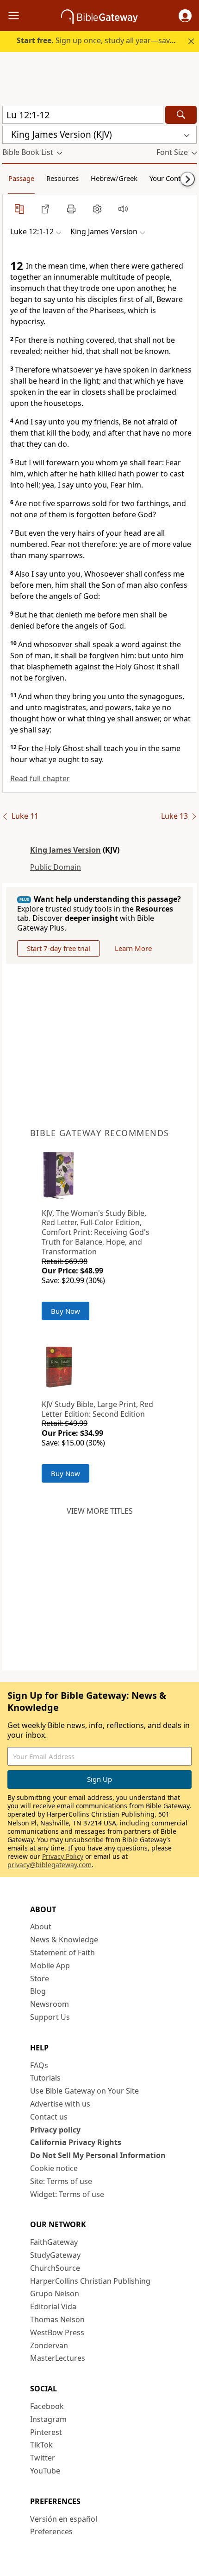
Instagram (48, 2419)
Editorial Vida (53, 2306)
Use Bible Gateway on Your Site (84, 2091)
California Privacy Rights (76, 2142)
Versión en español (64, 2519)
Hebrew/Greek (114, 178)
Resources (62, 178)
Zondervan (49, 2345)
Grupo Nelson (55, 2293)
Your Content (170, 178)
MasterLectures (58, 2358)
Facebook (47, 2406)
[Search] (181, 115)
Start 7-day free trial (59, 948)
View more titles (100, 1511)
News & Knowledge (64, 1940)
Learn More (133, 948)
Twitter (43, 2458)
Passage (21, 178)
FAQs (39, 2065)
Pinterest (46, 2432)
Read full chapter (40, 778)
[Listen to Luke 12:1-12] (123, 209)
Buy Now (65, 1311)
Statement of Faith (62, 1953)
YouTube (45, 2471)
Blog (38, 1991)
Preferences (51, 2531)
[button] (185, 16)
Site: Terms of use (61, 2181)
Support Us (50, 2017)
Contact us (49, 2117)
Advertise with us (60, 2104)
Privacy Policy (63, 1856)
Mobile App (50, 1966)
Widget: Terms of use (67, 2194)
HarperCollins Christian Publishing (90, 2281)
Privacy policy (55, 2130)
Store (40, 1979)
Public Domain (56, 867)
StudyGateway (55, 2255)
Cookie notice (54, 2168)
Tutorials (45, 2078)
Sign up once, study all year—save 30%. (104, 40)
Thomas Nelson (57, 2319)
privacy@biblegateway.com (50, 1865)
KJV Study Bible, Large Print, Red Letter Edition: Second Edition (97, 1409)
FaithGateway (54, 2242)
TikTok (41, 2445)
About (41, 1927)
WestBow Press (57, 2332)
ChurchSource (55, 2268)
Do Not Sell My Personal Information (98, 2155)
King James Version (65, 850)
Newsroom (50, 2004)
